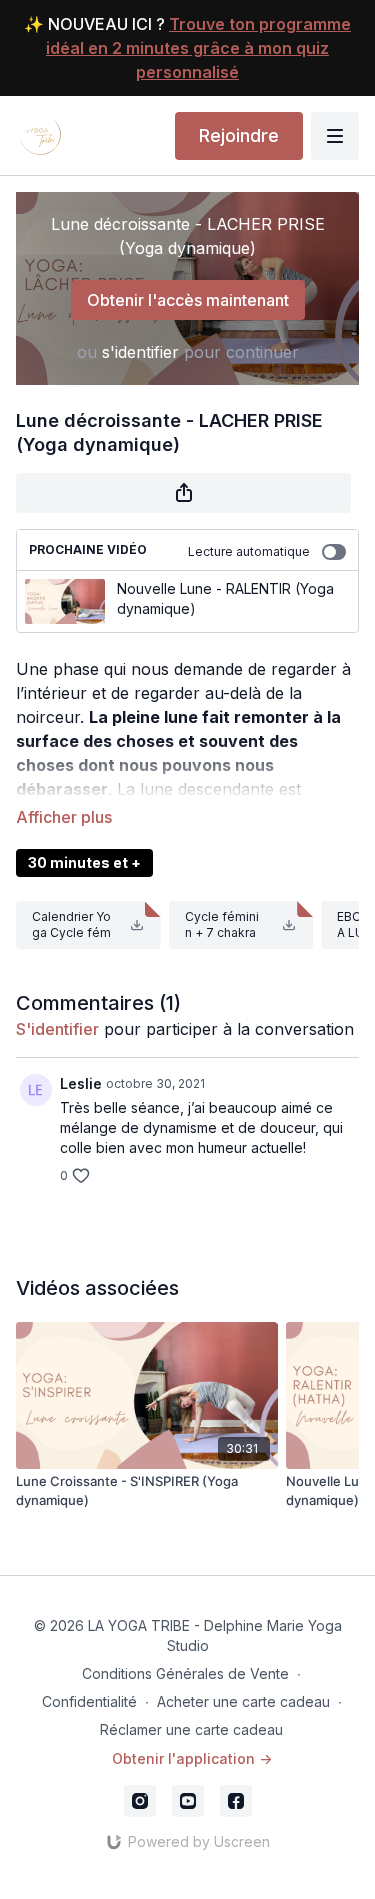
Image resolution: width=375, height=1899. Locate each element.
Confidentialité (89, 1701)
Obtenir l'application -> (192, 1758)
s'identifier (140, 352)
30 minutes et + (84, 862)
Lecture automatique (249, 551)
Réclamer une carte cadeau (191, 1729)
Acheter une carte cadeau (243, 1701)
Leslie (81, 1083)
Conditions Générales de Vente (185, 1673)
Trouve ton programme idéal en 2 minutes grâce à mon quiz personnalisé (198, 48)
